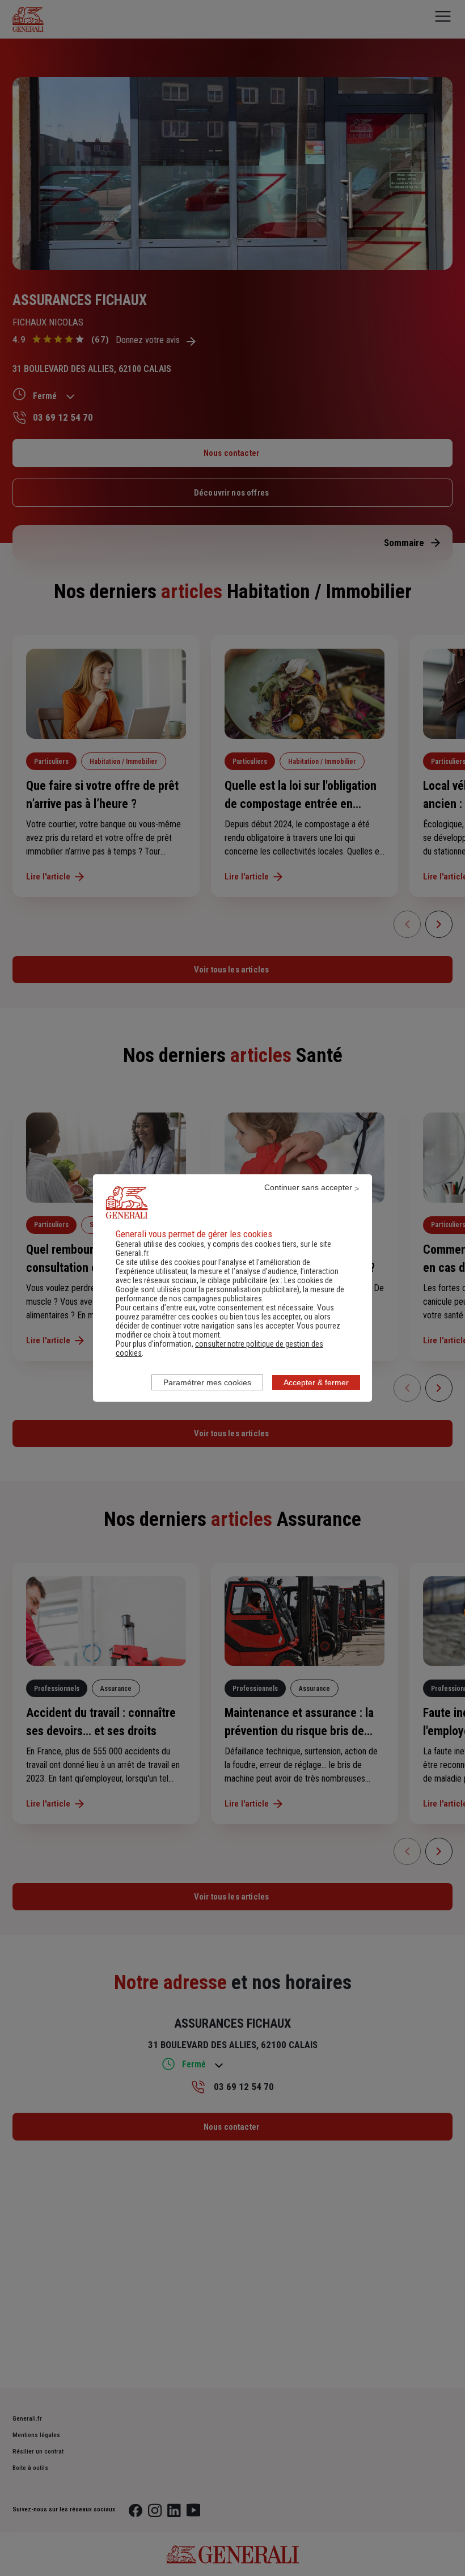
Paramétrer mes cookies (207, 1382)
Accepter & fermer (316, 1382)
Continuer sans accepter (308, 1187)
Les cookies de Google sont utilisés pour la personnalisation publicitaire (224, 1285)
